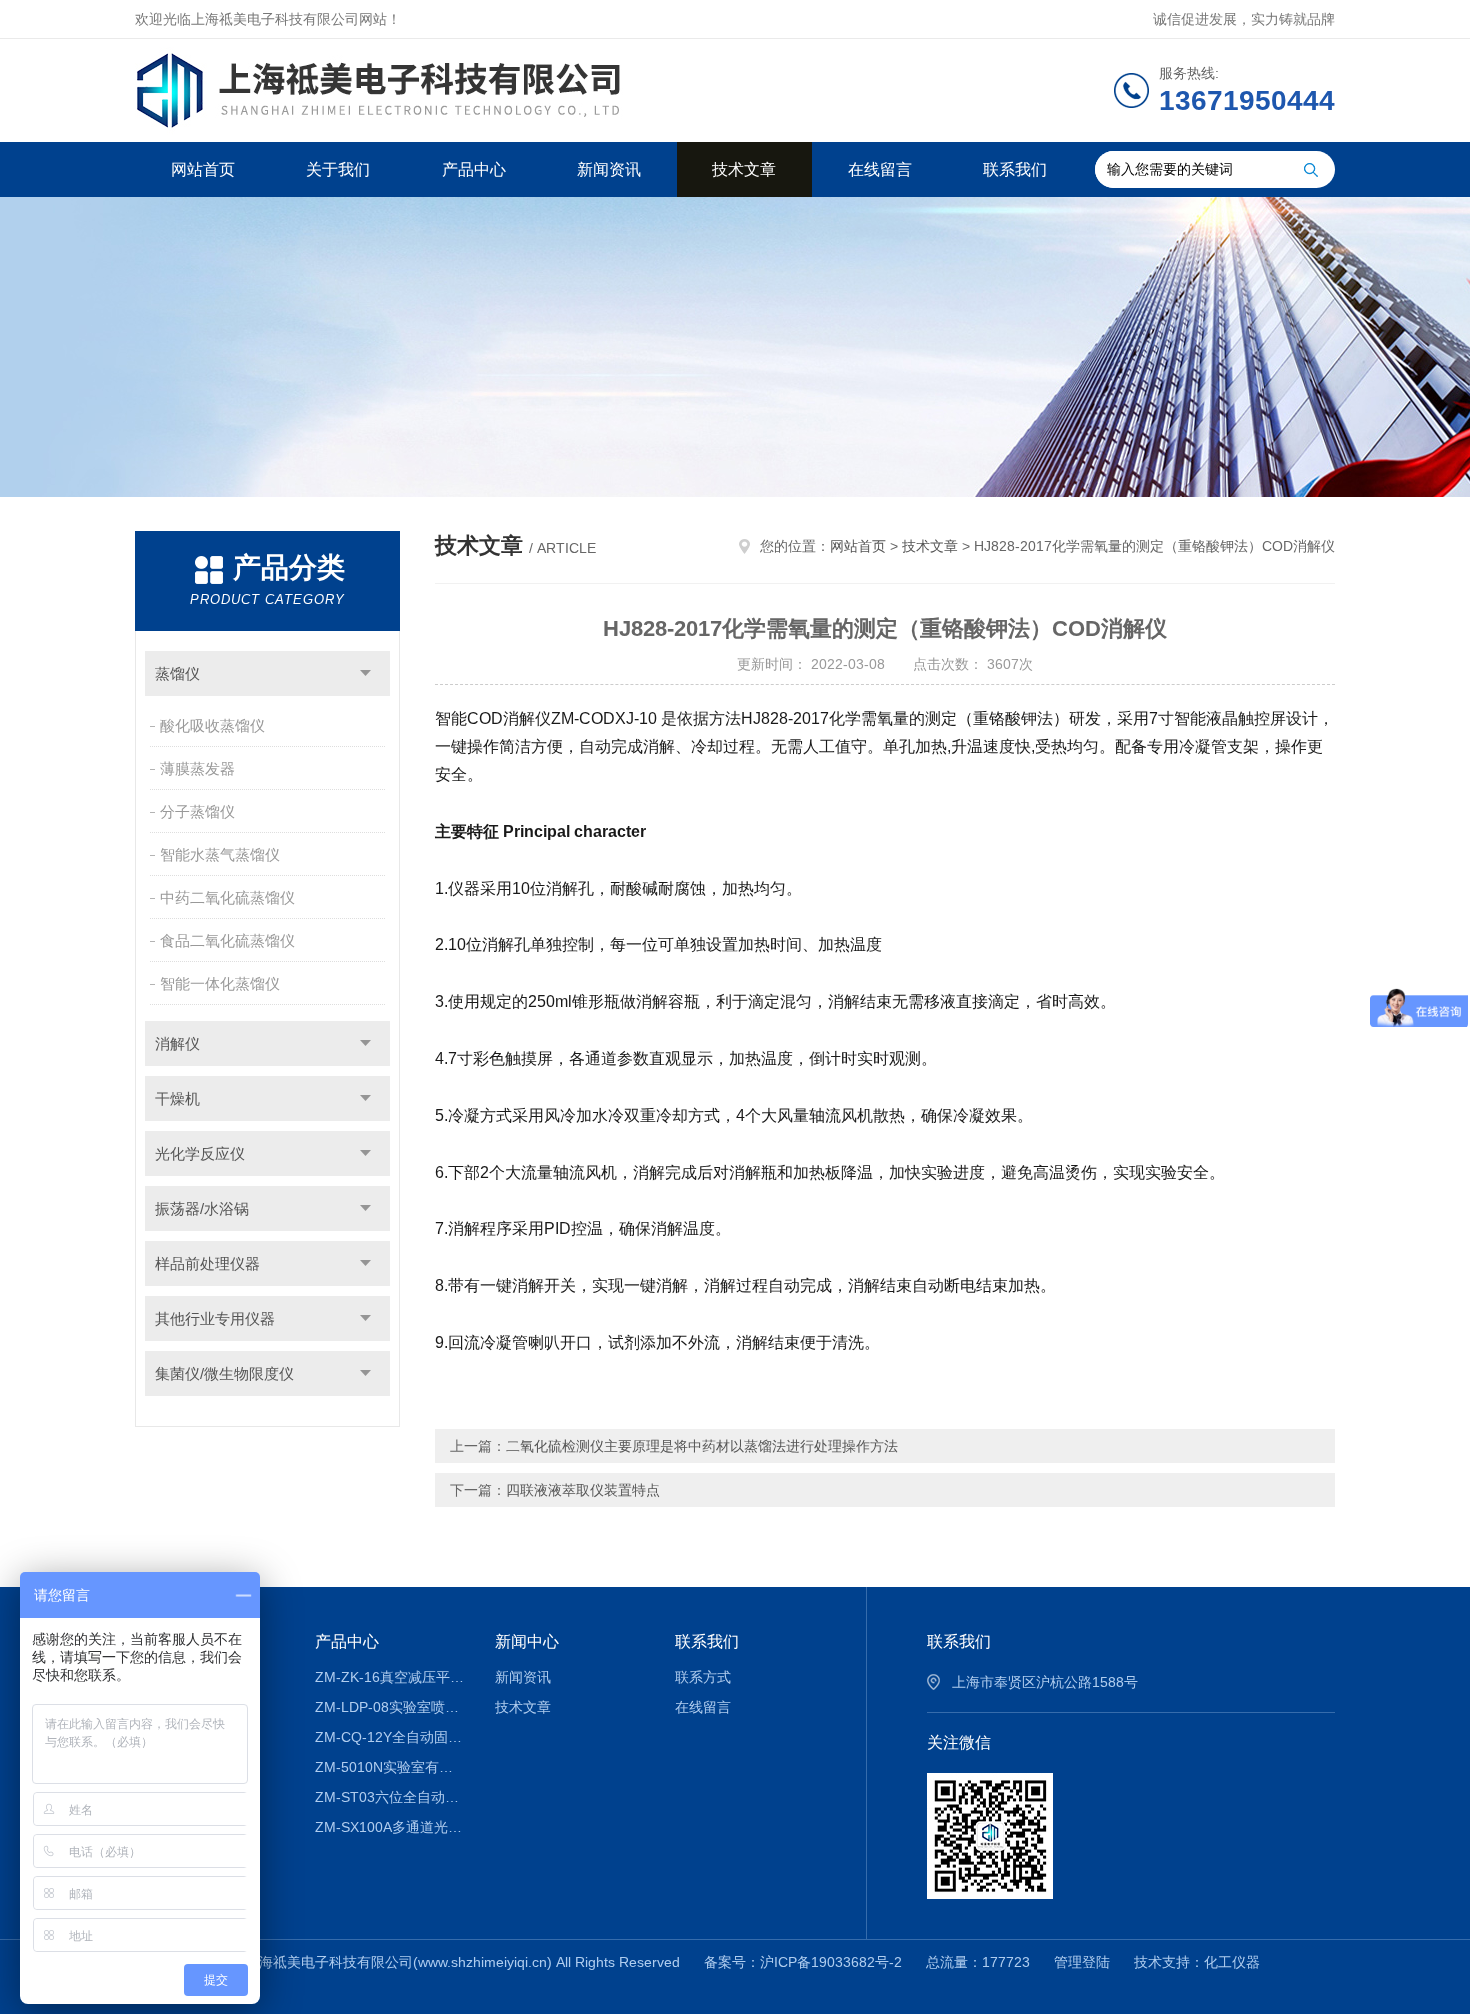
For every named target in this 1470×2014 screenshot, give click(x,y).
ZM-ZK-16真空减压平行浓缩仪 (390, 1677)
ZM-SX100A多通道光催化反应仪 (390, 1827)
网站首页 (203, 169)
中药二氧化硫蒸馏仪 (227, 897)
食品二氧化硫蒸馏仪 (227, 940)
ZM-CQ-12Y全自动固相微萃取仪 (390, 1737)
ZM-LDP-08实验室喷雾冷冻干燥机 (390, 1707)
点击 (365, 673)
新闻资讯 (609, 169)
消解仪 (177, 1043)
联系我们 (1015, 169)
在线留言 (880, 169)
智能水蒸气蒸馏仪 (220, 854)
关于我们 (338, 169)
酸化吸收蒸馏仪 (212, 725)
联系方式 (703, 1677)
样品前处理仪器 (207, 1263)
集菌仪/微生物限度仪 (224, 1373)
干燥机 (177, 1098)
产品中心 (474, 169)
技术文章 (744, 169)
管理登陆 (1082, 1962)
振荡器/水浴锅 (202, 1208)
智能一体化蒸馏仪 (220, 983)
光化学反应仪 (200, 1153)
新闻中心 (527, 1641)
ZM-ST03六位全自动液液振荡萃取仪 (390, 1797)
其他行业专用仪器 (215, 1318)
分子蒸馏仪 (197, 811)
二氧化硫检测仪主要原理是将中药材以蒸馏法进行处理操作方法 (702, 1446)
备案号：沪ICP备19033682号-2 (803, 1962)
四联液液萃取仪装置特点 (583, 1490)
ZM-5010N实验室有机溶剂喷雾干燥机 (390, 1767)
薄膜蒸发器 (197, 768)
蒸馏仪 (177, 673)
